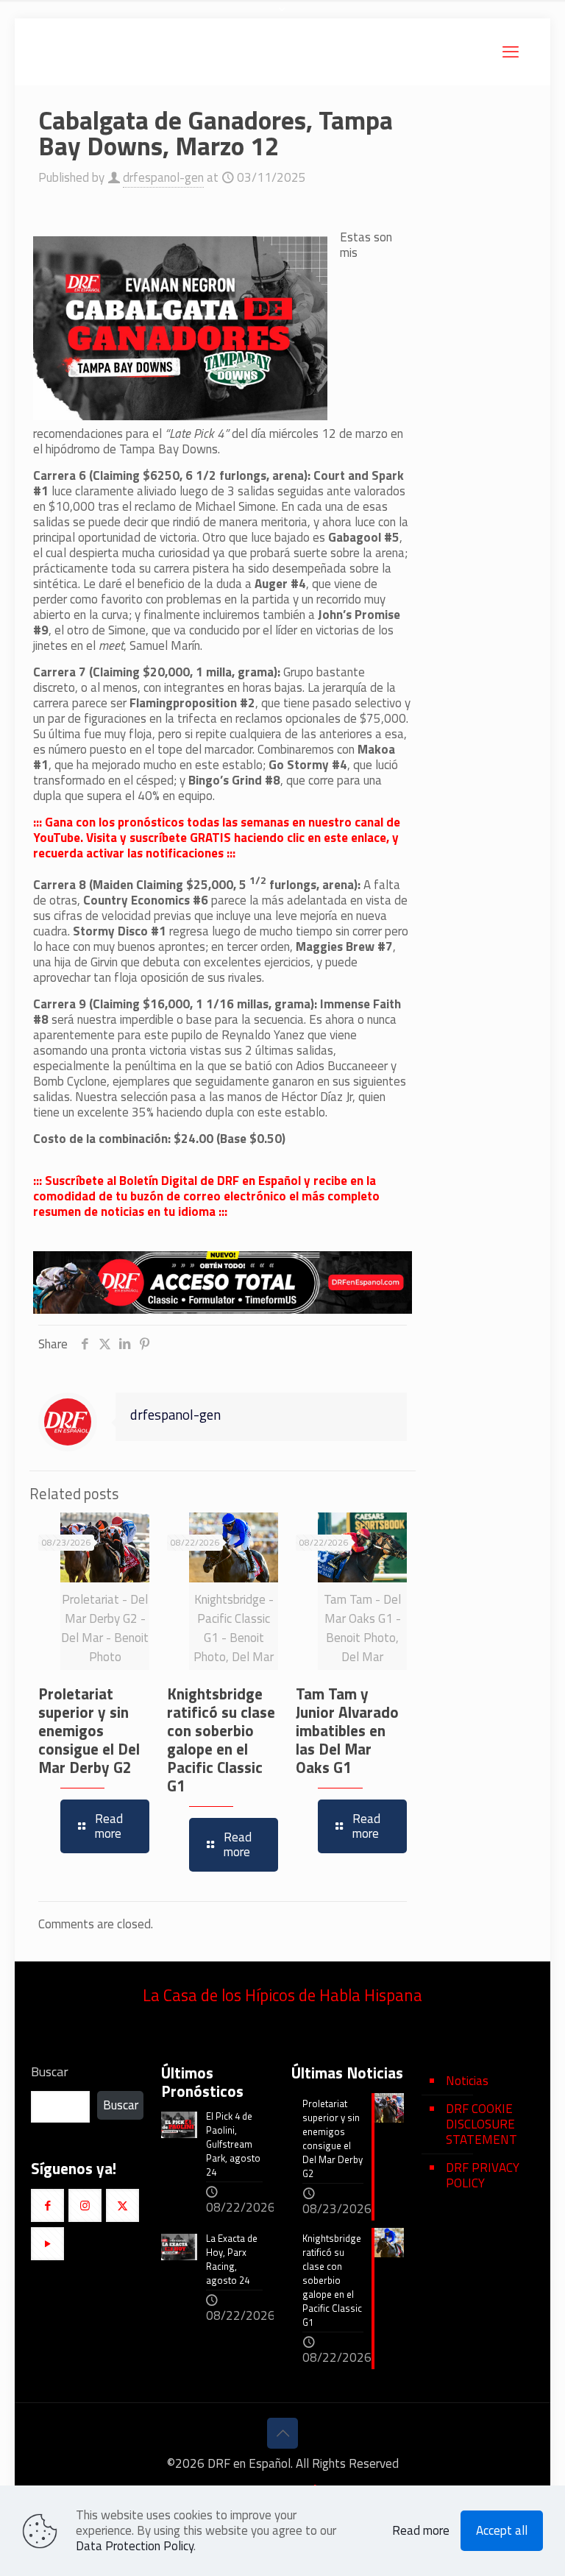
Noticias (467, 2081)
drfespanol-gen (163, 177)
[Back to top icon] (282, 2433)
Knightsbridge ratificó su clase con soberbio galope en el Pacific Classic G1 (221, 1740)
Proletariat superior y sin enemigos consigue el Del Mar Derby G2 (89, 1730)
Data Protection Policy (135, 2546)
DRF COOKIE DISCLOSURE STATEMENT (482, 2124)
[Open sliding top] (282, 17)
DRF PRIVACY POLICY (483, 2175)
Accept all (502, 2530)
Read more (421, 2531)
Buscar (50, 2072)
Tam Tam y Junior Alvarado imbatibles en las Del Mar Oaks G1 (347, 1730)
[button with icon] (47, 2205)
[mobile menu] (511, 52)
